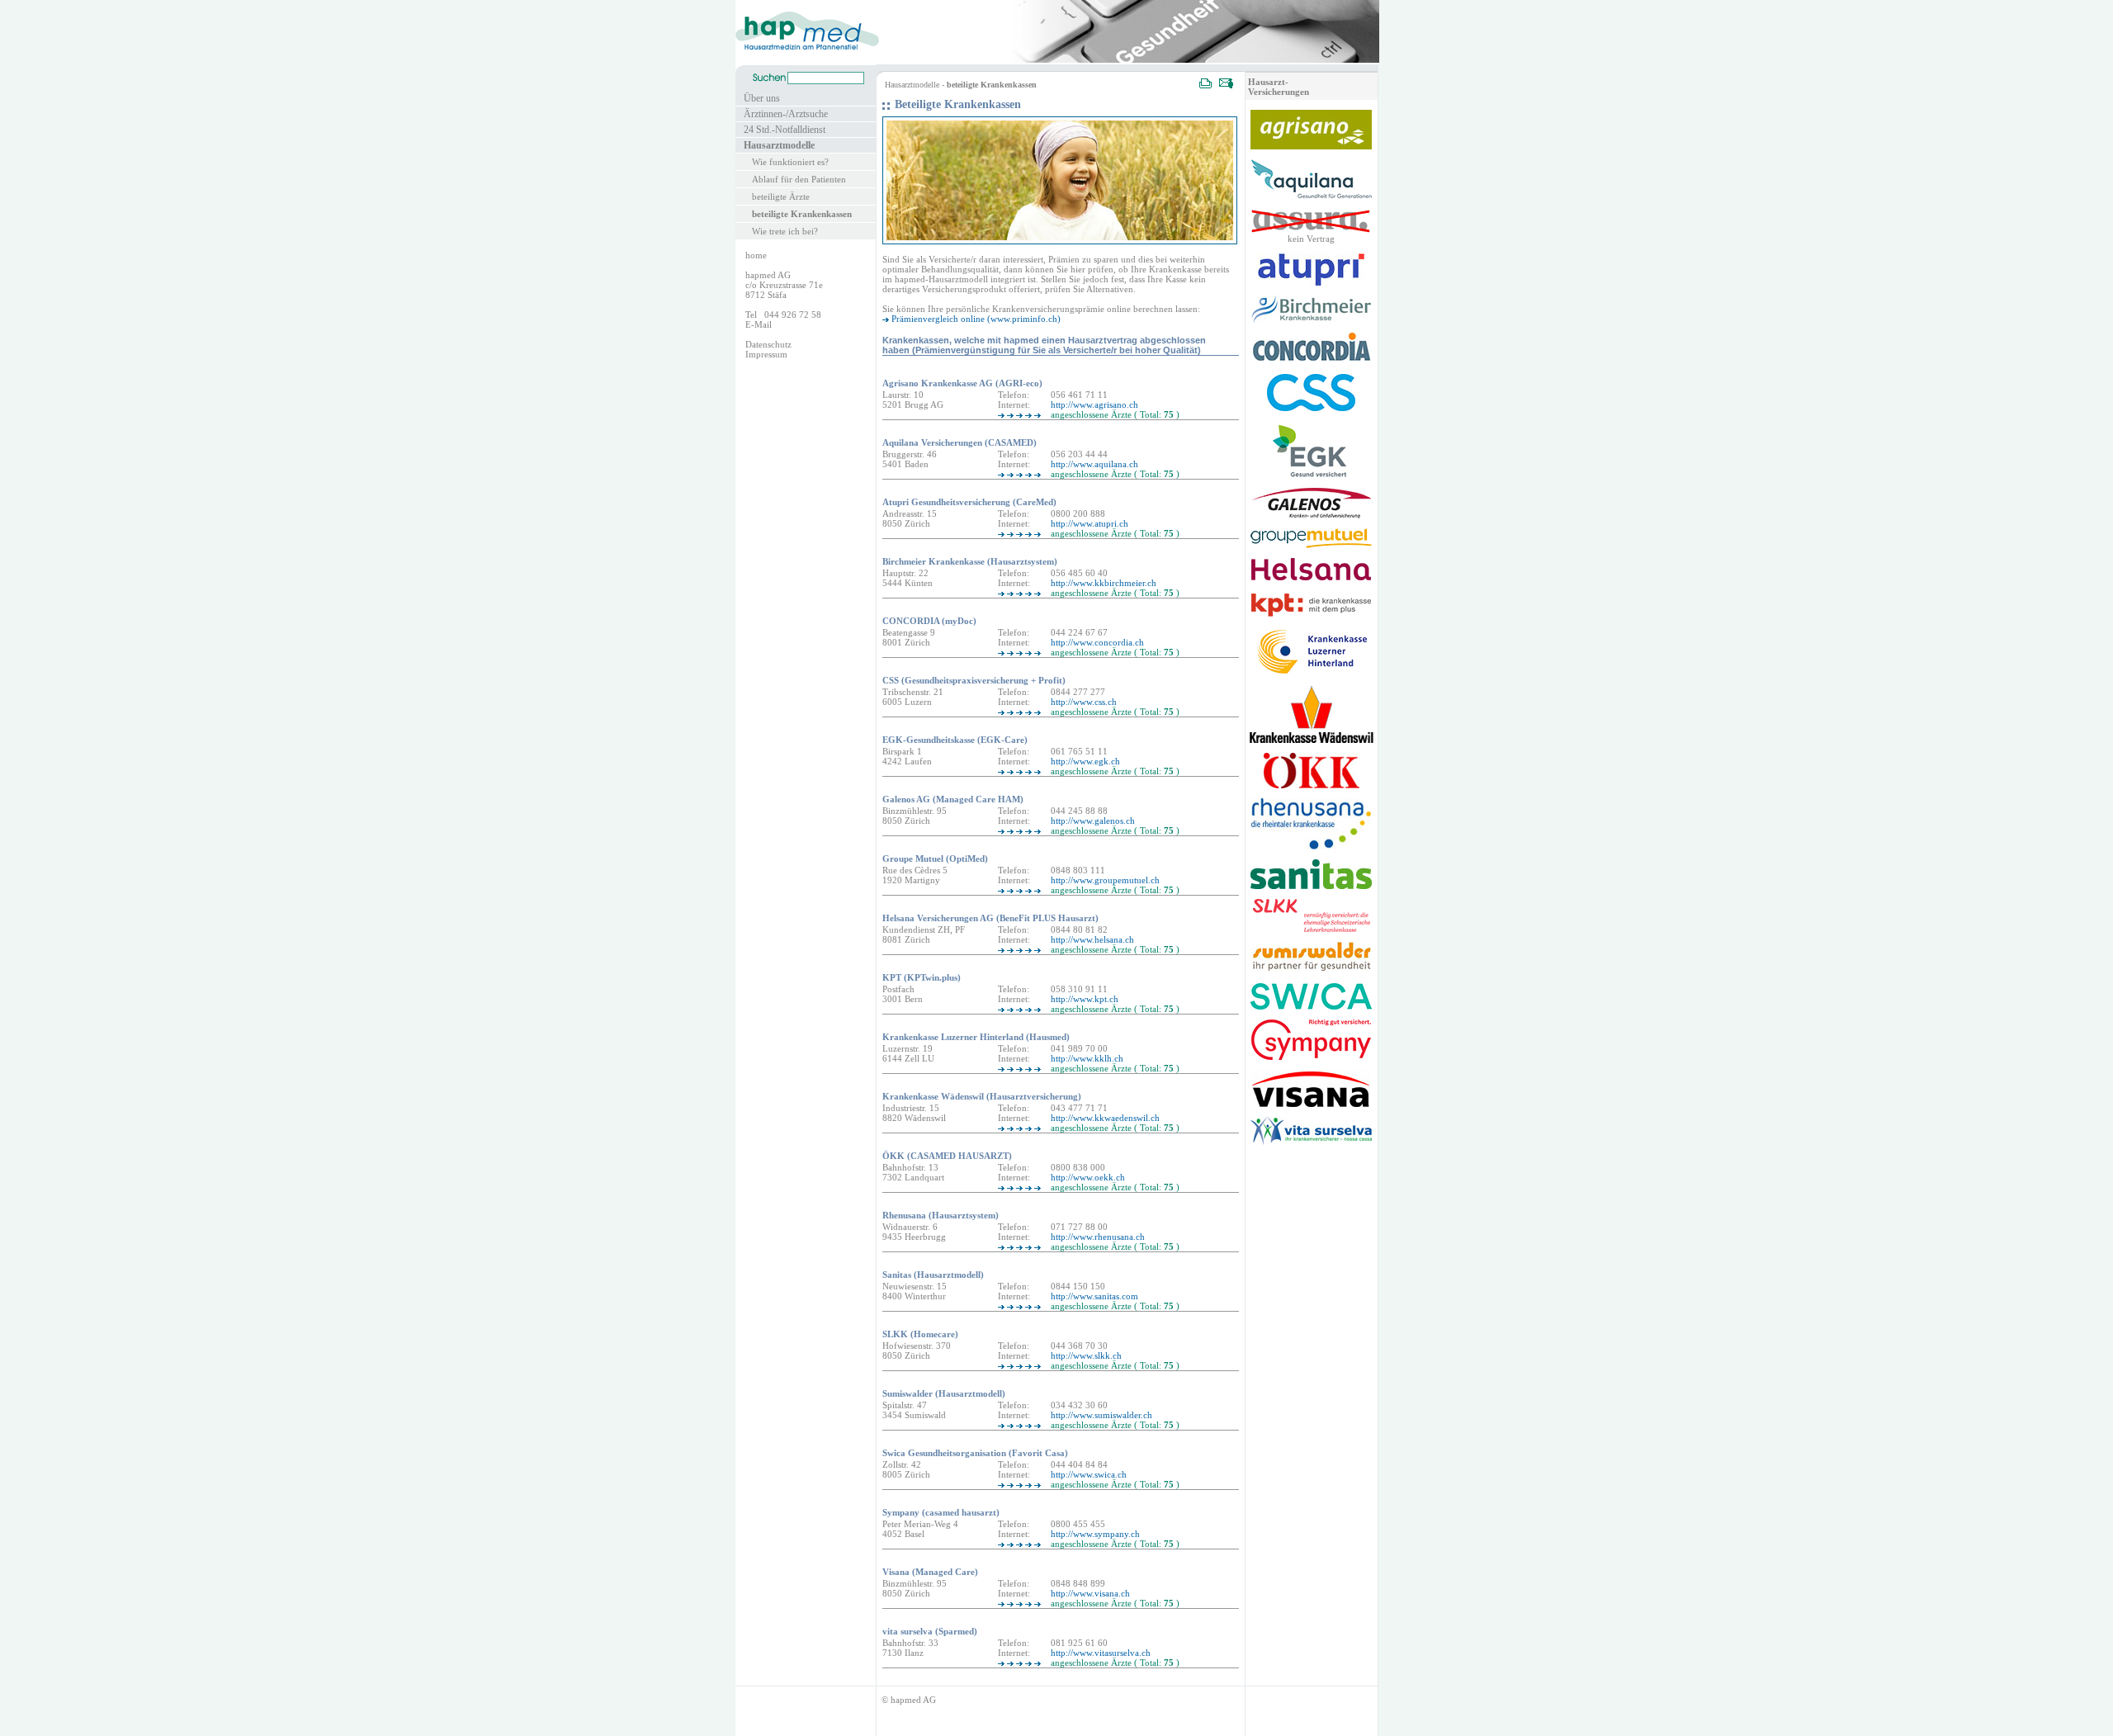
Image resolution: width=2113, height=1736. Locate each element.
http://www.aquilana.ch (1094, 464)
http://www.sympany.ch (1095, 1534)
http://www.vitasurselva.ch (1101, 1653)
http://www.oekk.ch (1088, 1177)
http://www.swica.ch (1089, 1474)
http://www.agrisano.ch (1094, 404)
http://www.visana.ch (1090, 1593)
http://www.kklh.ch (1087, 1058)
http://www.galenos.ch (1093, 821)
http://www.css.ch (1084, 702)
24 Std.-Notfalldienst (785, 130)
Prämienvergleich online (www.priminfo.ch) (976, 319)
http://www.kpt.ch (1085, 999)
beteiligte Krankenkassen (802, 214)
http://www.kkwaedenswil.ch (1105, 1118)
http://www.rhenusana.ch (1098, 1237)
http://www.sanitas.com (1094, 1296)
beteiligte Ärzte (781, 196)
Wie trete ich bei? (785, 231)
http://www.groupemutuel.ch (1105, 880)
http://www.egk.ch (1085, 761)
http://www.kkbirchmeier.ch (1104, 583)
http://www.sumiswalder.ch (1101, 1415)
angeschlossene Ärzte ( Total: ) (1115, 414)
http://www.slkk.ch (1086, 1355)
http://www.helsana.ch (1092, 939)
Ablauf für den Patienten (799, 179)
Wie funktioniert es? (790, 162)
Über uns (762, 98)
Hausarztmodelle (779, 145)
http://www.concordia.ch (1097, 642)
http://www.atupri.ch (1090, 523)
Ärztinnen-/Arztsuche (786, 114)
